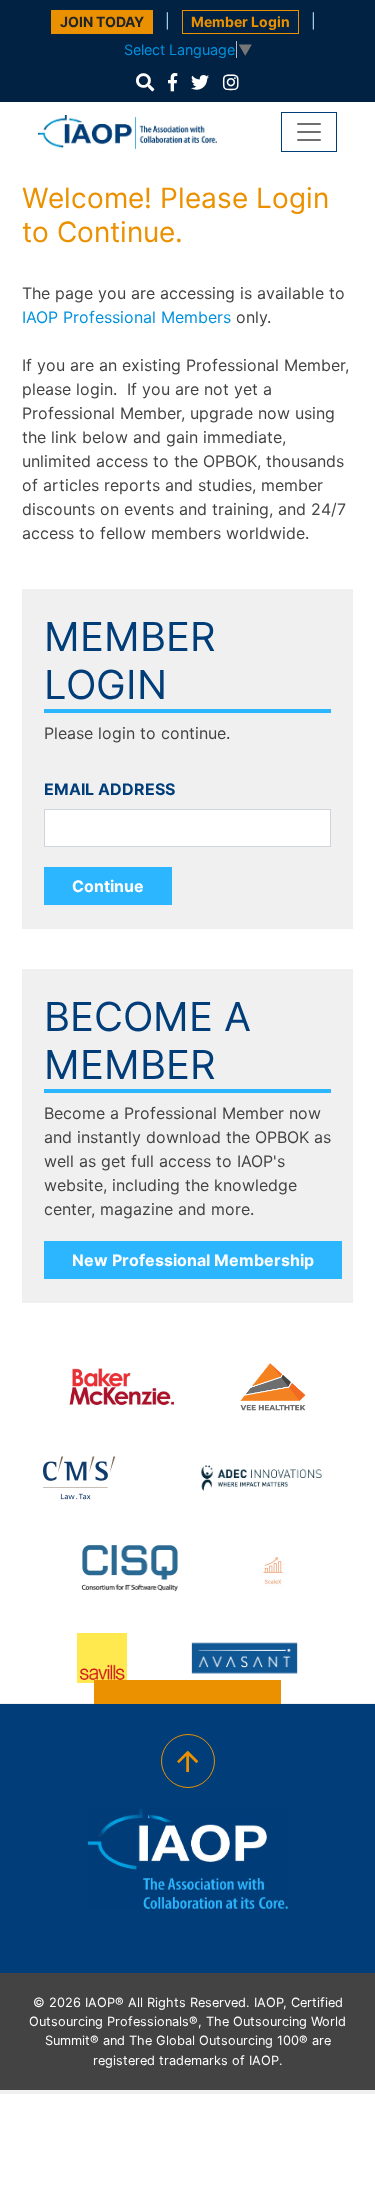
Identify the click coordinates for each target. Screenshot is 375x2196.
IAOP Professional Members (126, 317)
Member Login (240, 21)
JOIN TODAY (102, 21)
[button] (145, 82)
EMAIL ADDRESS (109, 789)
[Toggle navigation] (309, 132)
